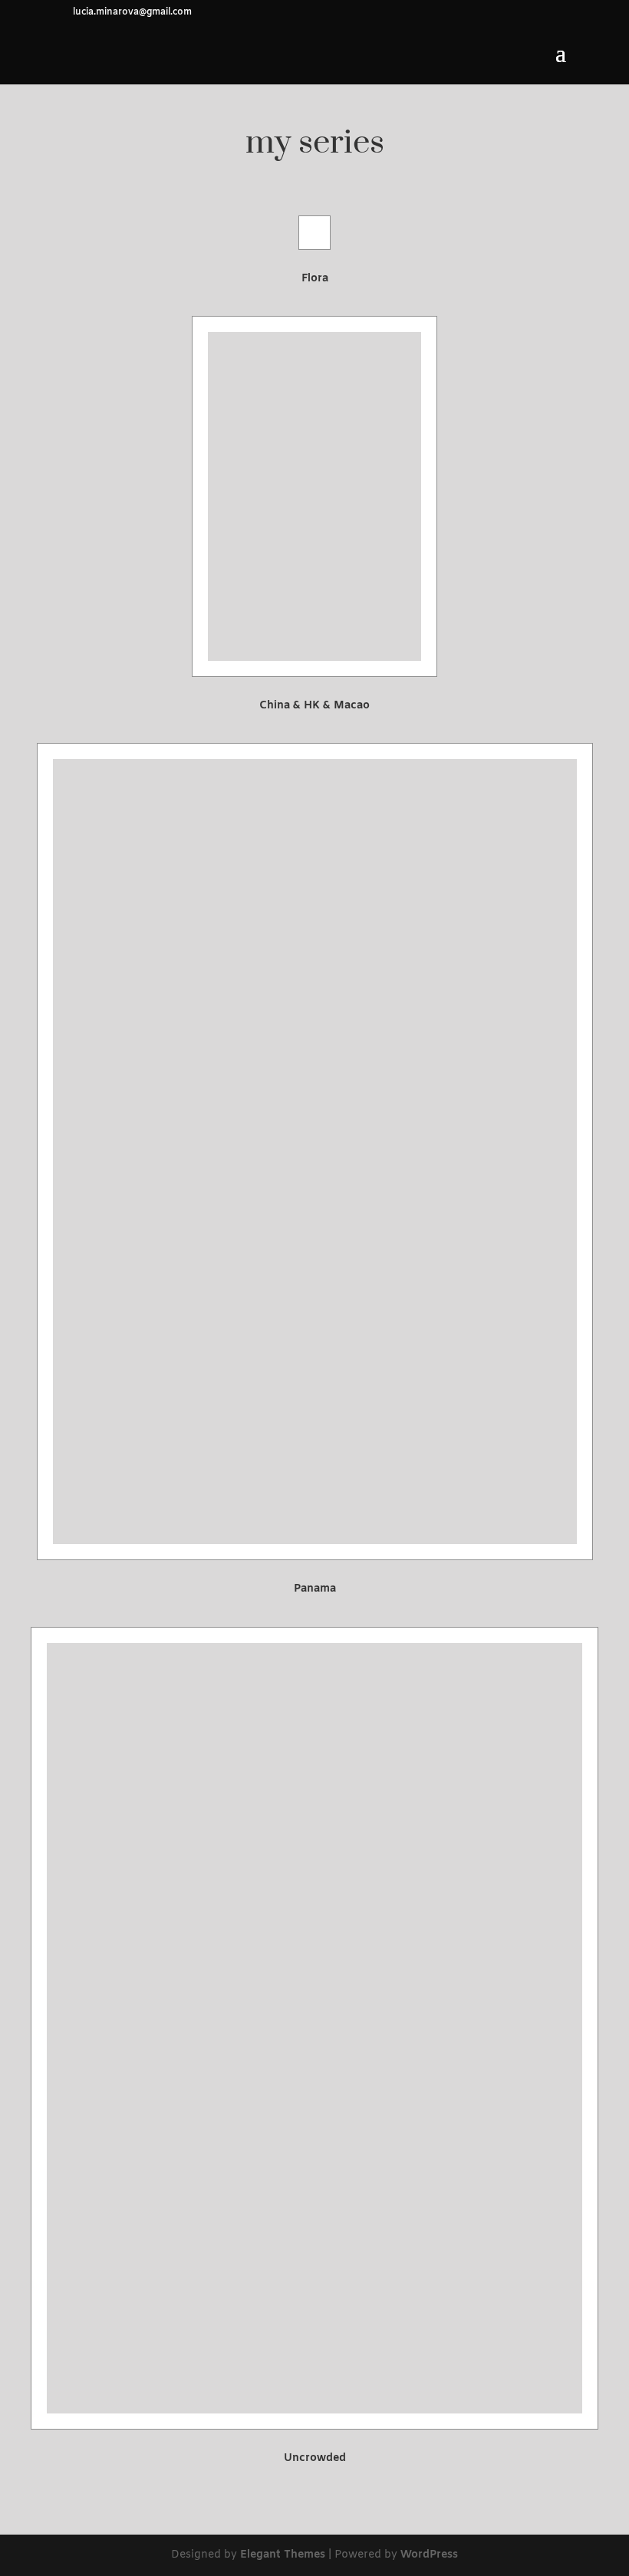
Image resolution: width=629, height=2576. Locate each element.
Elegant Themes (283, 2555)
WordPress (429, 2555)
